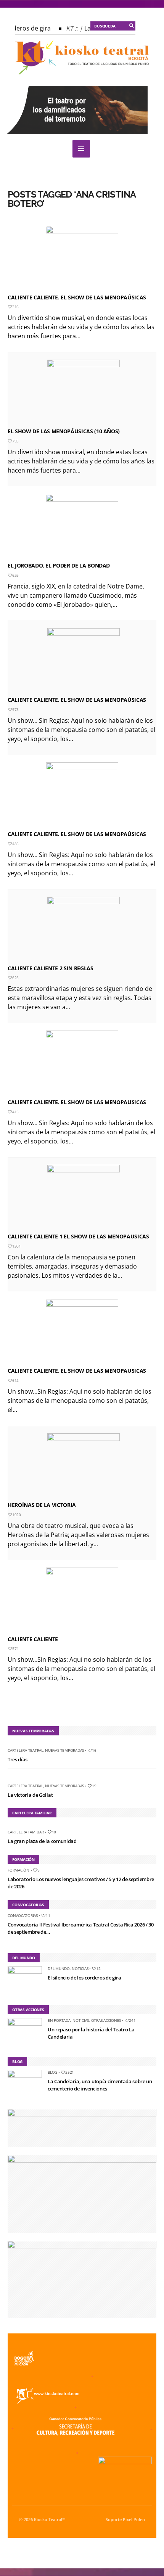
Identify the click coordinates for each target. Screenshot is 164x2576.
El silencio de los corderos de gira (84, 1978)
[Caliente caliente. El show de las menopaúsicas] (82, 258)
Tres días (18, 1759)
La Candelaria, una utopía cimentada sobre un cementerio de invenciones (100, 2085)
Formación (18, 1870)
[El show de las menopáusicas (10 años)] (84, 392)
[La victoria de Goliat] (10, 1779)
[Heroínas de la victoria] (84, 1466)
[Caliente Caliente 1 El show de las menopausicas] (84, 1197)
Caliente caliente (33, 1639)
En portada (59, 2020)
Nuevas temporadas (64, 1750)
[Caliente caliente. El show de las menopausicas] (82, 1063)
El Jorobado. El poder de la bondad (59, 565)
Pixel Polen (134, 2520)
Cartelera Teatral (25, 1750)
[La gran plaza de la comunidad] (10, 1825)
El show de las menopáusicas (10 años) (64, 431)
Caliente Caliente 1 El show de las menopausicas (78, 1236)
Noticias (80, 1968)
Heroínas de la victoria (42, 1505)
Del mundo (59, 1968)
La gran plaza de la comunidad (42, 1841)
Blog (52, 2072)
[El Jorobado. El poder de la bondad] (82, 526)
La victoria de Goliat (30, 1795)
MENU (81, 149)
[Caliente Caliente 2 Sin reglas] (84, 929)
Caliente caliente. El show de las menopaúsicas (77, 297)
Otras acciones (106, 2020)
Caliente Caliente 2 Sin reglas (51, 968)
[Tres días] (10, 1743)
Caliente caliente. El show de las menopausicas (77, 1102)
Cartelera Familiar (26, 1832)
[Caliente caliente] (82, 1600)
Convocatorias (23, 1915)
